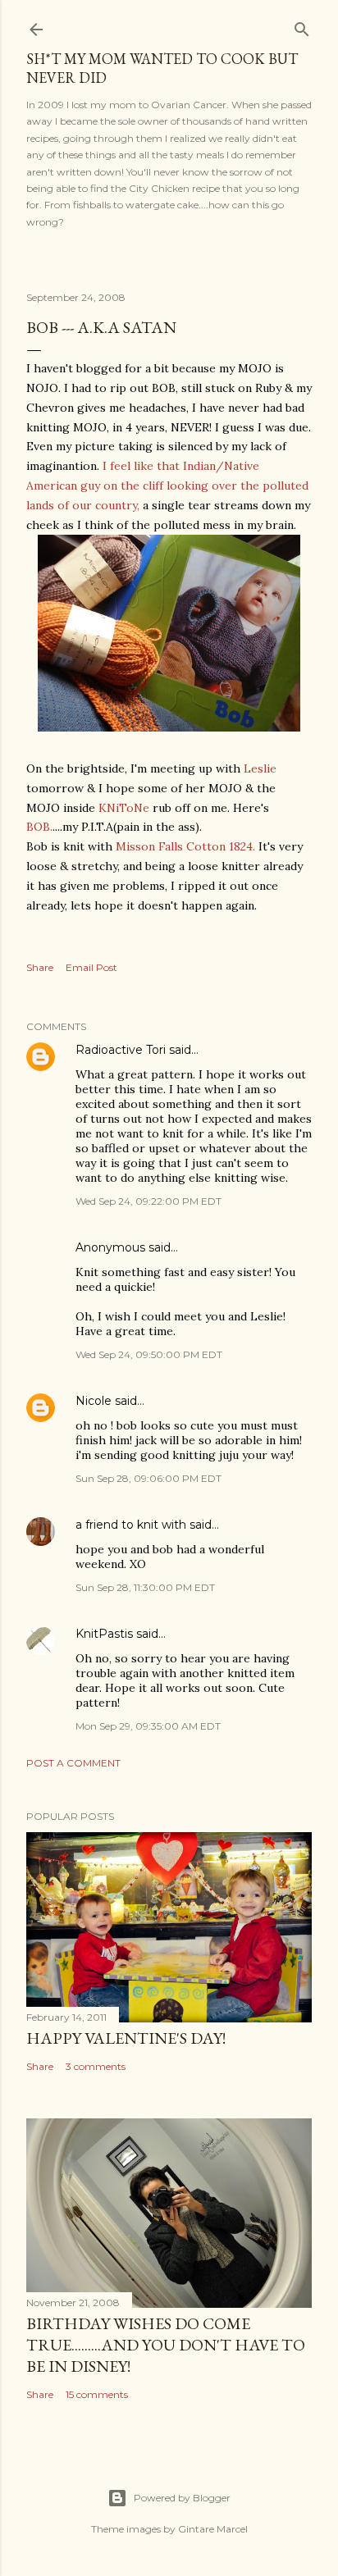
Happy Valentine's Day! (126, 2038)
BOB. (39, 827)
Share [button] (40, 967)
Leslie (260, 768)
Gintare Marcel (213, 2529)
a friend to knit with (131, 1525)
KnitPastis (104, 1634)
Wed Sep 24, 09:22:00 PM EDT (148, 1201)
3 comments (96, 2066)
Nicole (94, 1401)
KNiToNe (126, 808)
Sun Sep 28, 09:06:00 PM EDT (148, 1478)
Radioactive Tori (121, 1050)
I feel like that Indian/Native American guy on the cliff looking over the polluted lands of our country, (167, 486)
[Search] (302, 26)
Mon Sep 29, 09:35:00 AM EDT (148, 1726)
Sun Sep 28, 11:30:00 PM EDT (145, 1587)
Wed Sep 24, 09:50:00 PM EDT (149, 1354)
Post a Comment (73, 1763)
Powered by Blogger (182, 2498)
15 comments (97, 2394)
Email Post (91, 967)
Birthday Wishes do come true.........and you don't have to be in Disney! (166, 2345)
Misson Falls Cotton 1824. (185, 846)
